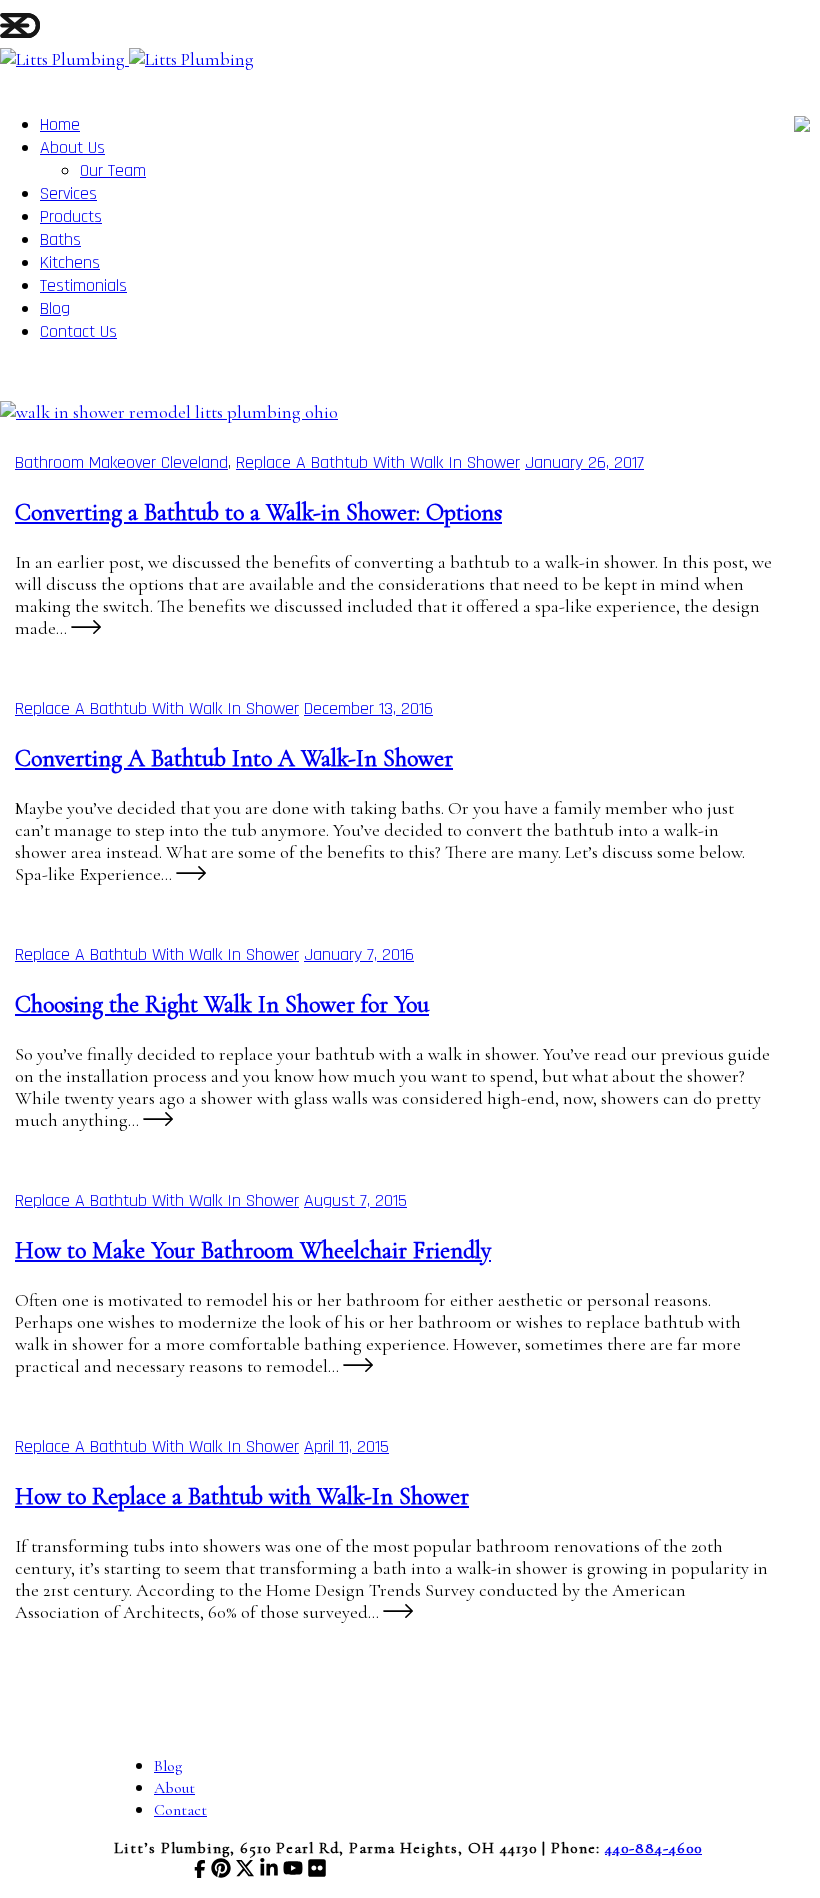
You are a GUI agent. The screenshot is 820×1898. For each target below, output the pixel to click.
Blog (55, 308)
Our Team (113, 170)
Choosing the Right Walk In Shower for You (222, 1004)
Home (60, 124)
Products (71, 216)
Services (68, 193)
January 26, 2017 (584, 462)
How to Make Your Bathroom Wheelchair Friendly (253, 1250)
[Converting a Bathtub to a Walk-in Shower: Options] (169, 412)
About (174, 1788)
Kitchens (70, 262)
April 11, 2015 (346, 1446)
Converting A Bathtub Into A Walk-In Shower (234, 758)
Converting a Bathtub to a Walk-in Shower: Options (258, 512)
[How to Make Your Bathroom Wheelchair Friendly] (358, 1366)
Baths (60, 239)
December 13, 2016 (368, 708)
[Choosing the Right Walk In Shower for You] (158, 1120)
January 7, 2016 (359, 954)
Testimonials (83, 285)
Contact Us (78, 331)
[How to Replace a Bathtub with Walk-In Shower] (398, 1612)
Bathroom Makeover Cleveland (121, 462)
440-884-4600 (653, 1848)
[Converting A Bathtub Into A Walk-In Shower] (191, 874)
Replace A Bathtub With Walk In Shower (378, 462)
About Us (72, 147)
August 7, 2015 (355, 1200)
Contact (180, 1810)
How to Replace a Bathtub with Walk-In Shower (242, 1496)
